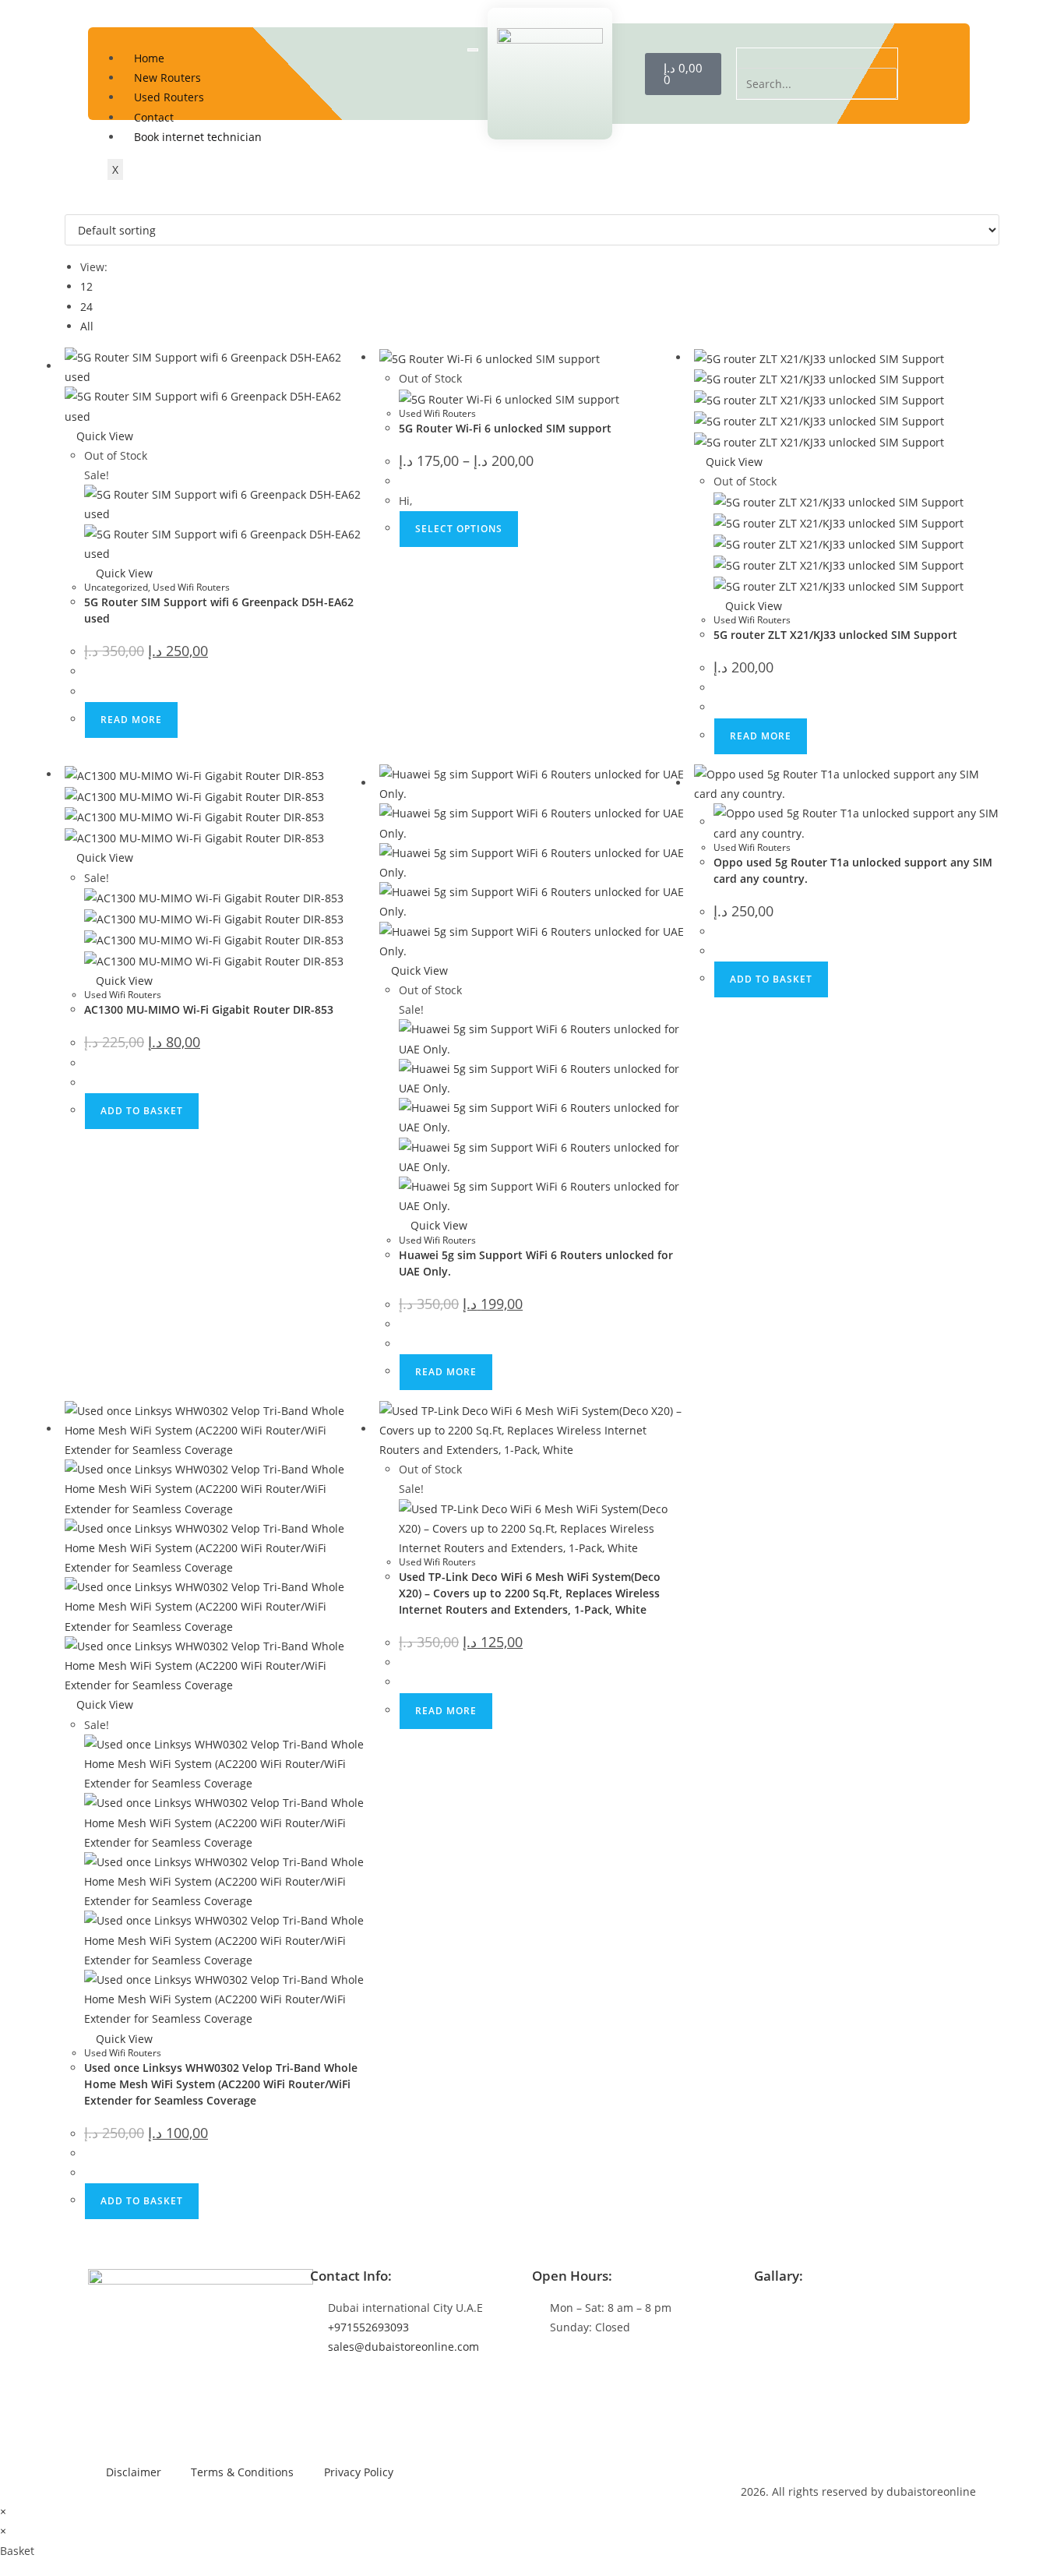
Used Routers (169, 97)
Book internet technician (198, 137)
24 (86, 307)
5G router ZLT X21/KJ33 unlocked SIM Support (835, 635)
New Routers (167, 78)
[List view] (78, 205)
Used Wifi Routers (191, 587)
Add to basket (142, 1111)
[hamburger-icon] (473, 50)
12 (86, 286)
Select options (459, 529)
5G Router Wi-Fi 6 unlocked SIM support (505, 428)
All (87, 326)
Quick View (103, 436)
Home (149, 58)
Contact (154, 117)
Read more (131, 720)
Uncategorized (116, 587)
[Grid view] (69, 205)
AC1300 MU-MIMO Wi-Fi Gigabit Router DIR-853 (209, 1009)
